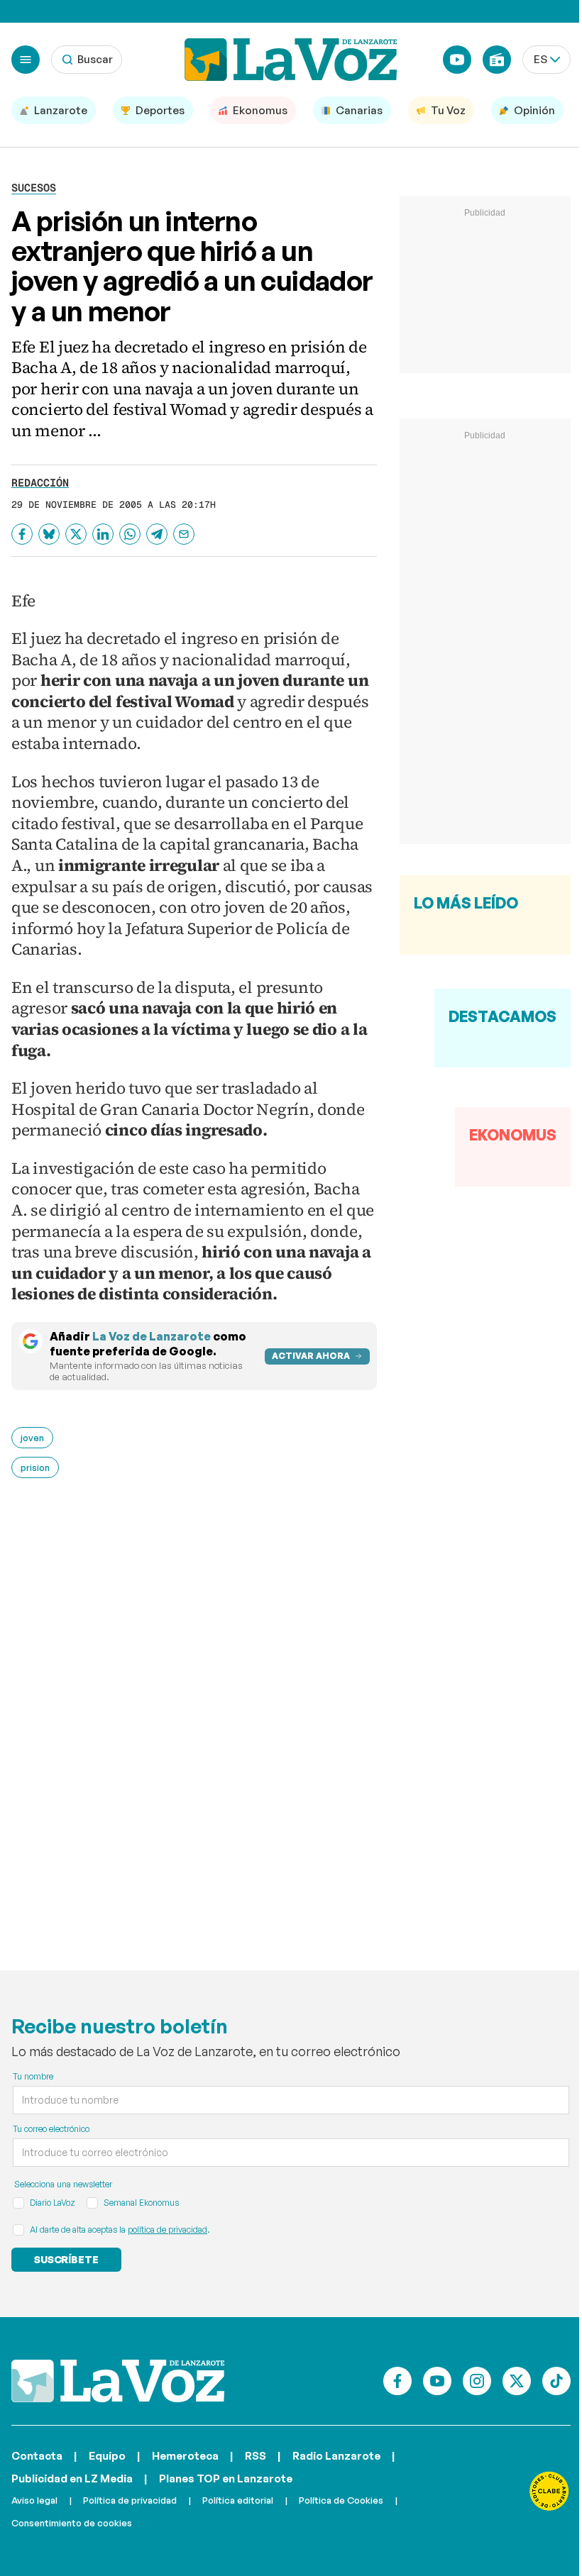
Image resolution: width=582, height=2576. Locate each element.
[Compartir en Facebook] (22, 534)
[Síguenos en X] (517, 2381)
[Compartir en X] (76, 534)
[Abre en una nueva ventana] (549, 2491)
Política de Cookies (341, 2500)
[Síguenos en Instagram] (477, 2381)
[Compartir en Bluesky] (49, 534)
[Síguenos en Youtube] (437, 2381)
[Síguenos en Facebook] (397, 2381)
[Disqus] (194, 1715)
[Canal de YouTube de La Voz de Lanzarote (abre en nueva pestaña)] (457, 60)
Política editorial (238, 2500)
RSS (256, 2456)
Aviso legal (34, 2500)
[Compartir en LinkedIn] (103, 534)
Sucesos (34, 188)
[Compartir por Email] (184, 534)
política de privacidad (168, 2230)
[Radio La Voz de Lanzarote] (497, 60)
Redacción (40, 483)
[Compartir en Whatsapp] (130, 534)
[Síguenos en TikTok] (556, 2381)
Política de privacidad (130, 2500)
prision (35, 1467)
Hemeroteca (185, 2456)
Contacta (37, 2456)
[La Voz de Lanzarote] (291, 60)
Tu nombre (33, 2076)
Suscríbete (66, 2259)
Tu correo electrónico (51, 2129)
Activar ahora (311, 1356)
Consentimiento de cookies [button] (72, 2523)
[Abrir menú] (26, 60)
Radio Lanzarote (336, 2456)
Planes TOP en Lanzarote (226, 2478)
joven (32, 1438)
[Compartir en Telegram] (157, 534)
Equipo (107, 2456)
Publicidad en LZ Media (72, 2478)
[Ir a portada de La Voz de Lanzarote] (118, 2381)
